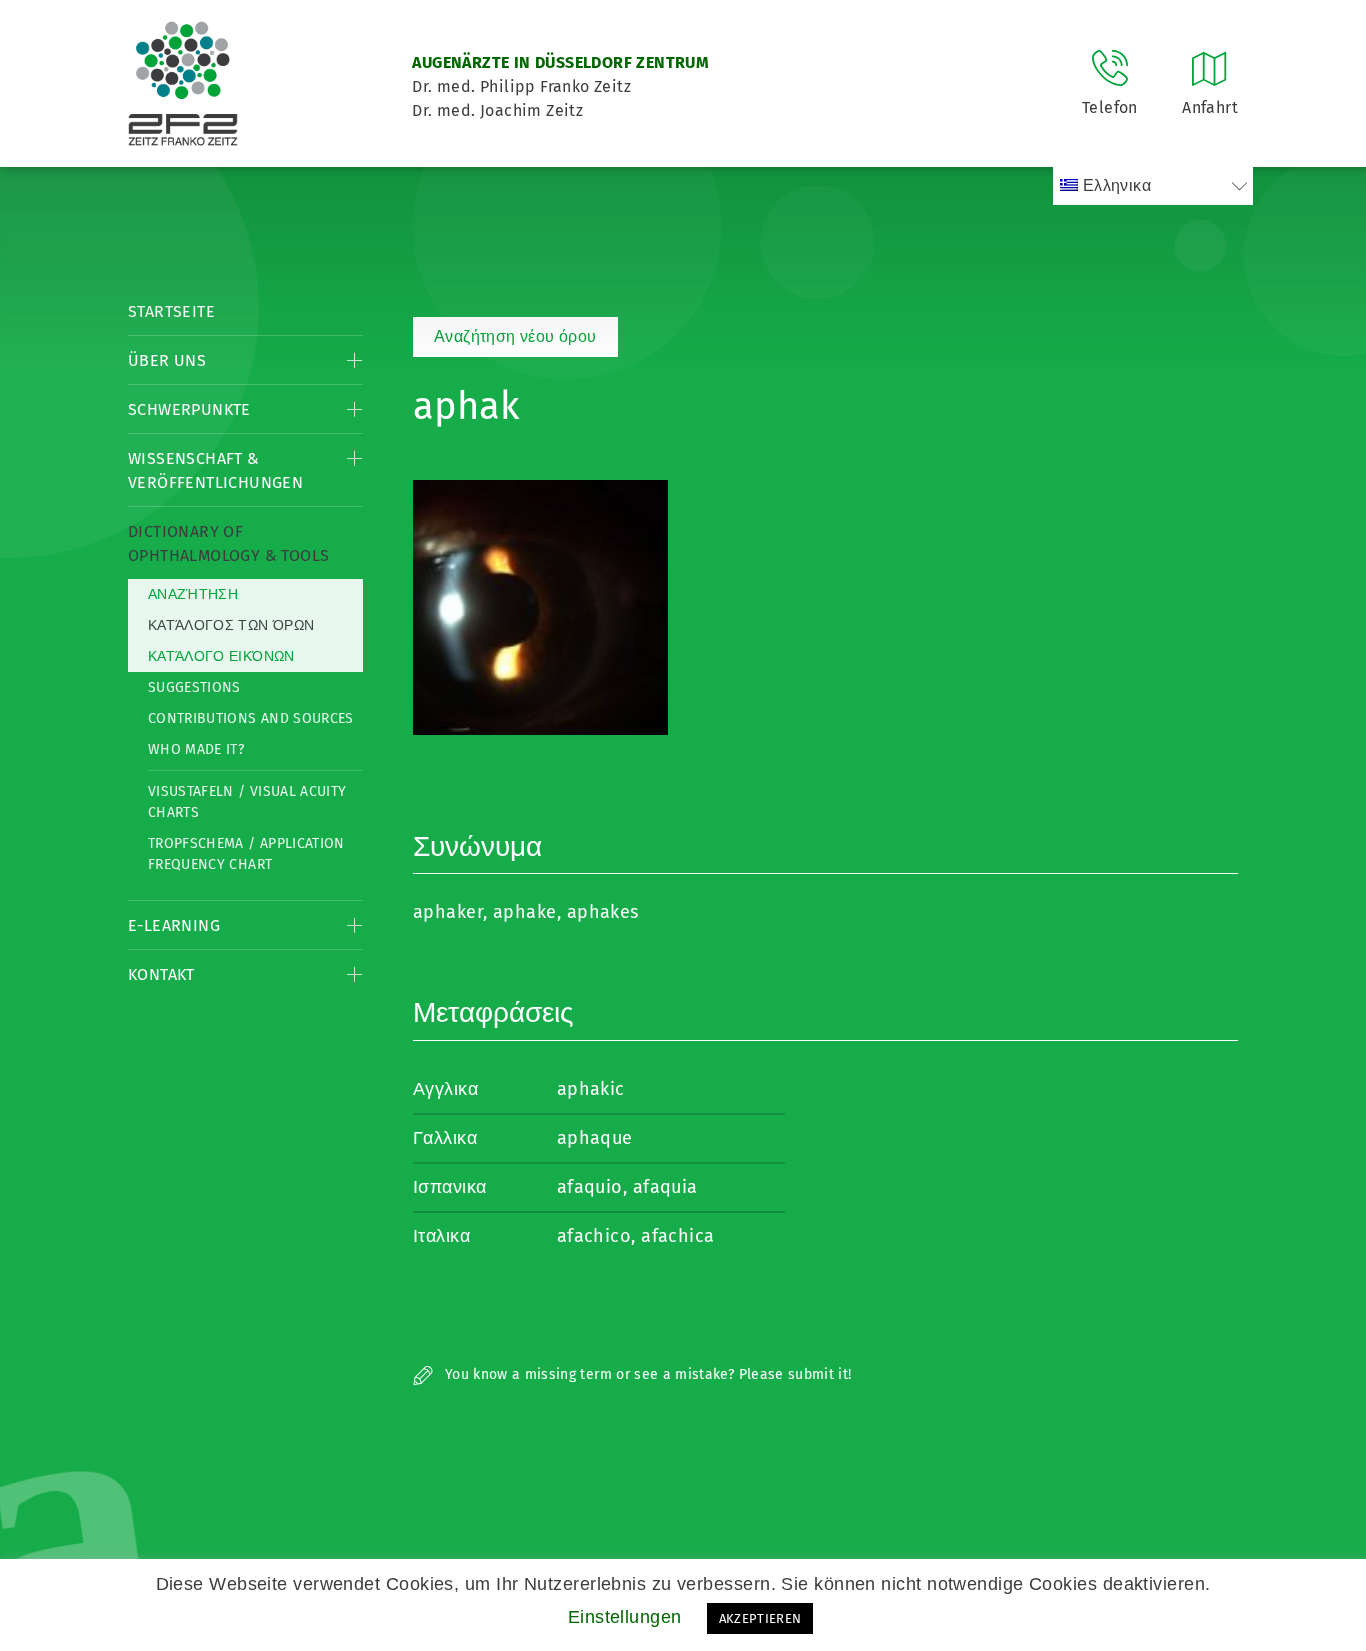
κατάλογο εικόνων (221, 656)
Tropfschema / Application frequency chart (246, 854)
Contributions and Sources (251, 718)
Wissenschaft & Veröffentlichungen (215, 470)
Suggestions (194, 687)
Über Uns (167, 360)
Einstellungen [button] (625, 1617)
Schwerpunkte (189, 409)
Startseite (171, 311)
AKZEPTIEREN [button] (760, 1618)
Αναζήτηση (193, 594)
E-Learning (174, 925)
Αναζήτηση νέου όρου (515, 336)
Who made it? (196, 749)
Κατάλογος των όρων (231, 625)
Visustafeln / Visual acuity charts (247, 802)
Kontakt (161, 974)
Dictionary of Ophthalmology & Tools (228, 543)
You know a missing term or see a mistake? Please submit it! (646, 1374)
